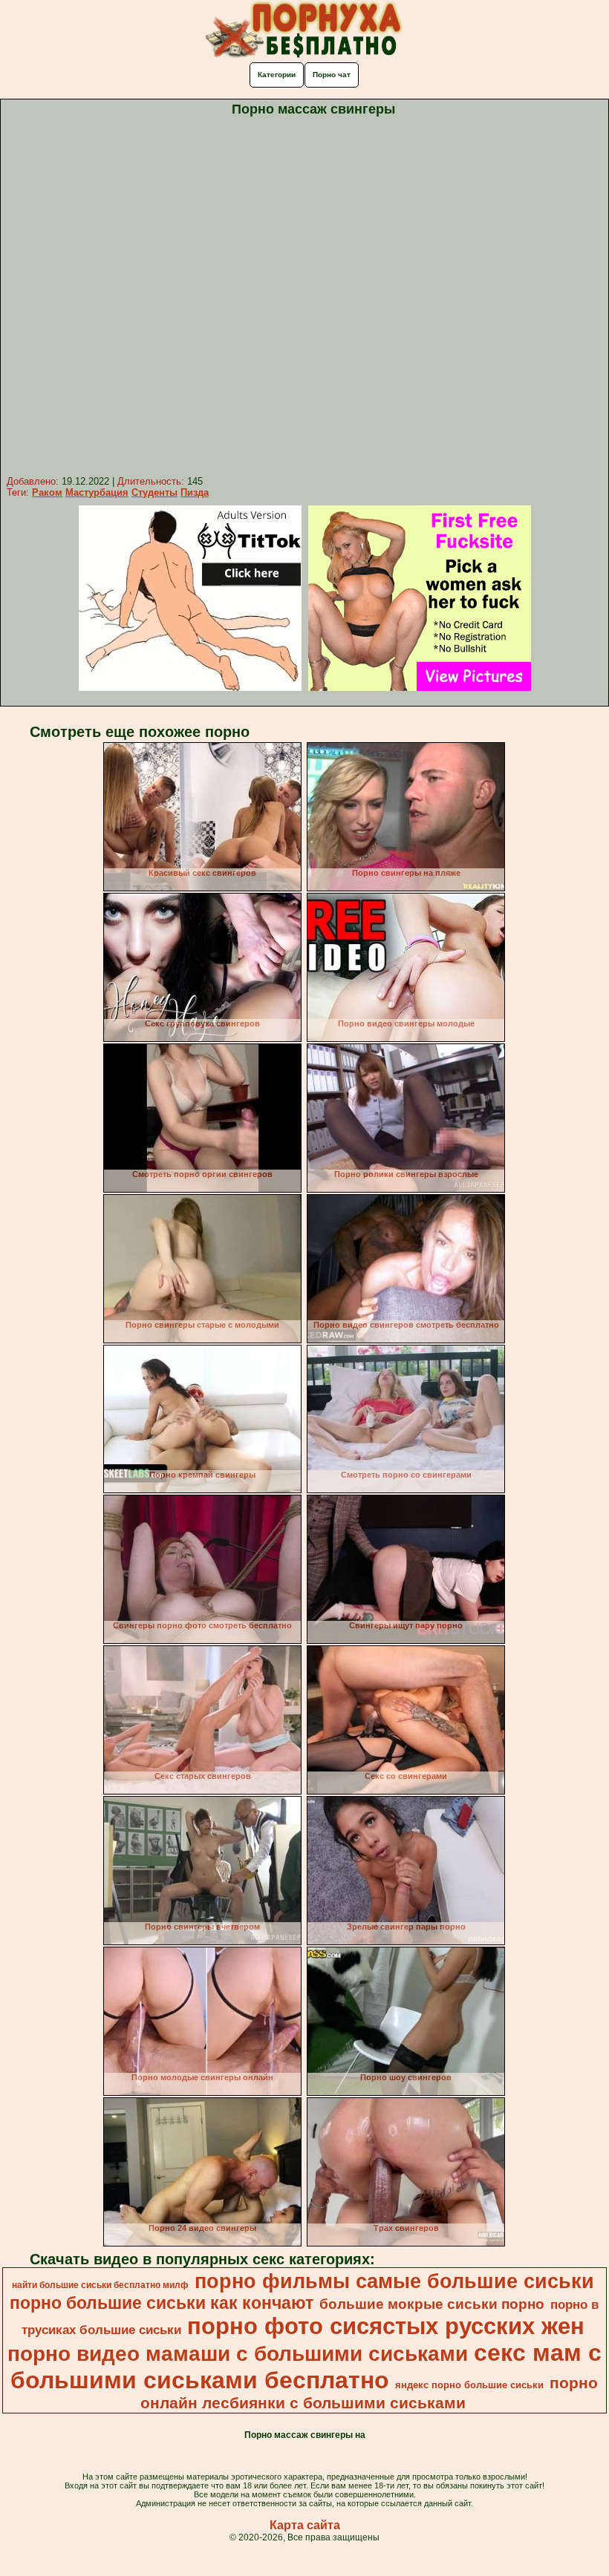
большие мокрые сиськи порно (432, 2304)
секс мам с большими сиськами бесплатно (306, 2366)
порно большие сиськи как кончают (162, 2303)
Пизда (195, 492)
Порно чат (332, 75)
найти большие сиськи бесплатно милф (100, 2285)
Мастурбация (97, 492)
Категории (277, 75)
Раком (47, 492)
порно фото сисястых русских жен (386, 2326)
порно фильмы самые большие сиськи (394, 2281)
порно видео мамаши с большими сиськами (238, 2354)
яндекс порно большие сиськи (469, 2385)
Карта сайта (305, 2525)
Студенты (154, 492)
